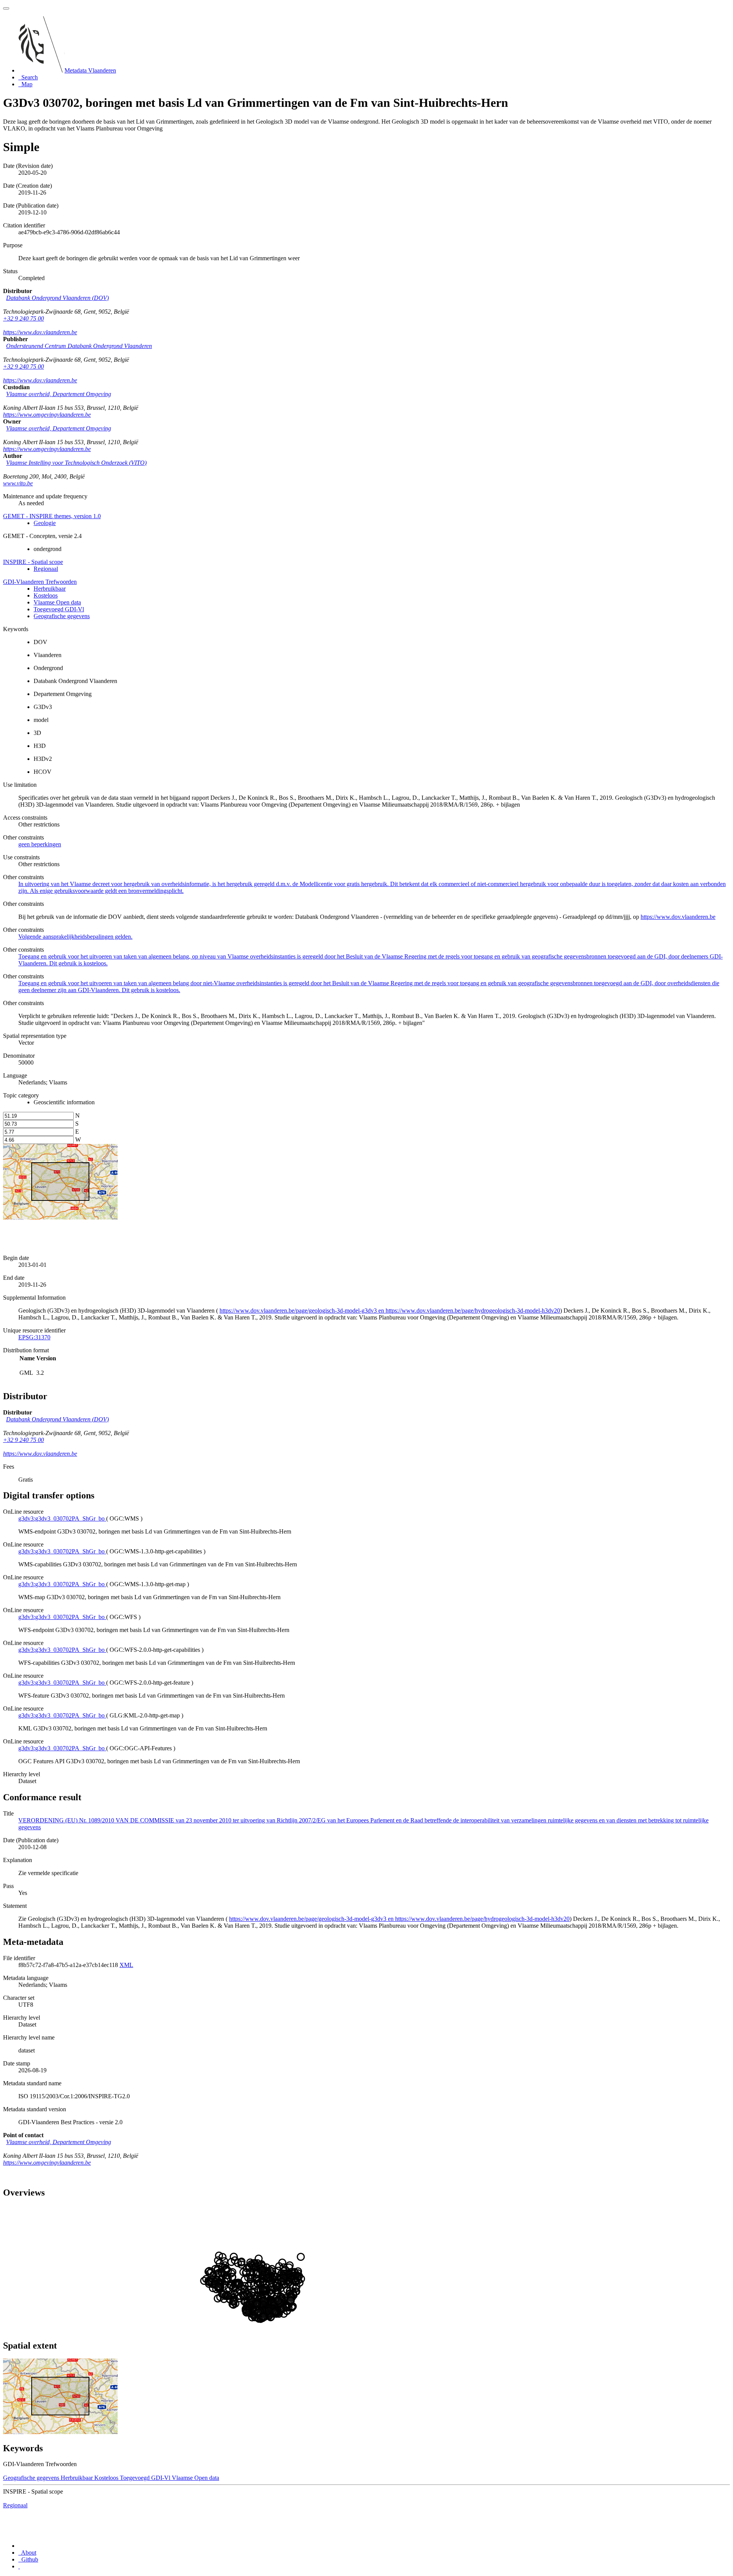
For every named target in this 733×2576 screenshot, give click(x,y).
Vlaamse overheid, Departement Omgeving (59, 394)
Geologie (45, 523)
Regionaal (46, 569)
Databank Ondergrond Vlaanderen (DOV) (57, 298)
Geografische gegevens (62, 616)
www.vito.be (18, 483)
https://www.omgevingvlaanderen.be (47, 415)
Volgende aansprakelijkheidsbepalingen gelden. (75, 937)
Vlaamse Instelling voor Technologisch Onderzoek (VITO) (76, 463)
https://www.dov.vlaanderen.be (40, 332)
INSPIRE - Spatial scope (33, 562)
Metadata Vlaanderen (90, 70)
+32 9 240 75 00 (23, 318)
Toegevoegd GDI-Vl (59, 609)
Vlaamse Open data (57, 602)
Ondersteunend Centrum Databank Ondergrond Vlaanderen (79, 346)
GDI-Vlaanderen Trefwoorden (40, 582)
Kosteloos (46, 595)
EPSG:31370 (34, 1337)
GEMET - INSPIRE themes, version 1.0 (52, 516)
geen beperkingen (40, 844)
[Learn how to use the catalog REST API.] (19, 2566)
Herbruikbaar (50, 589)
